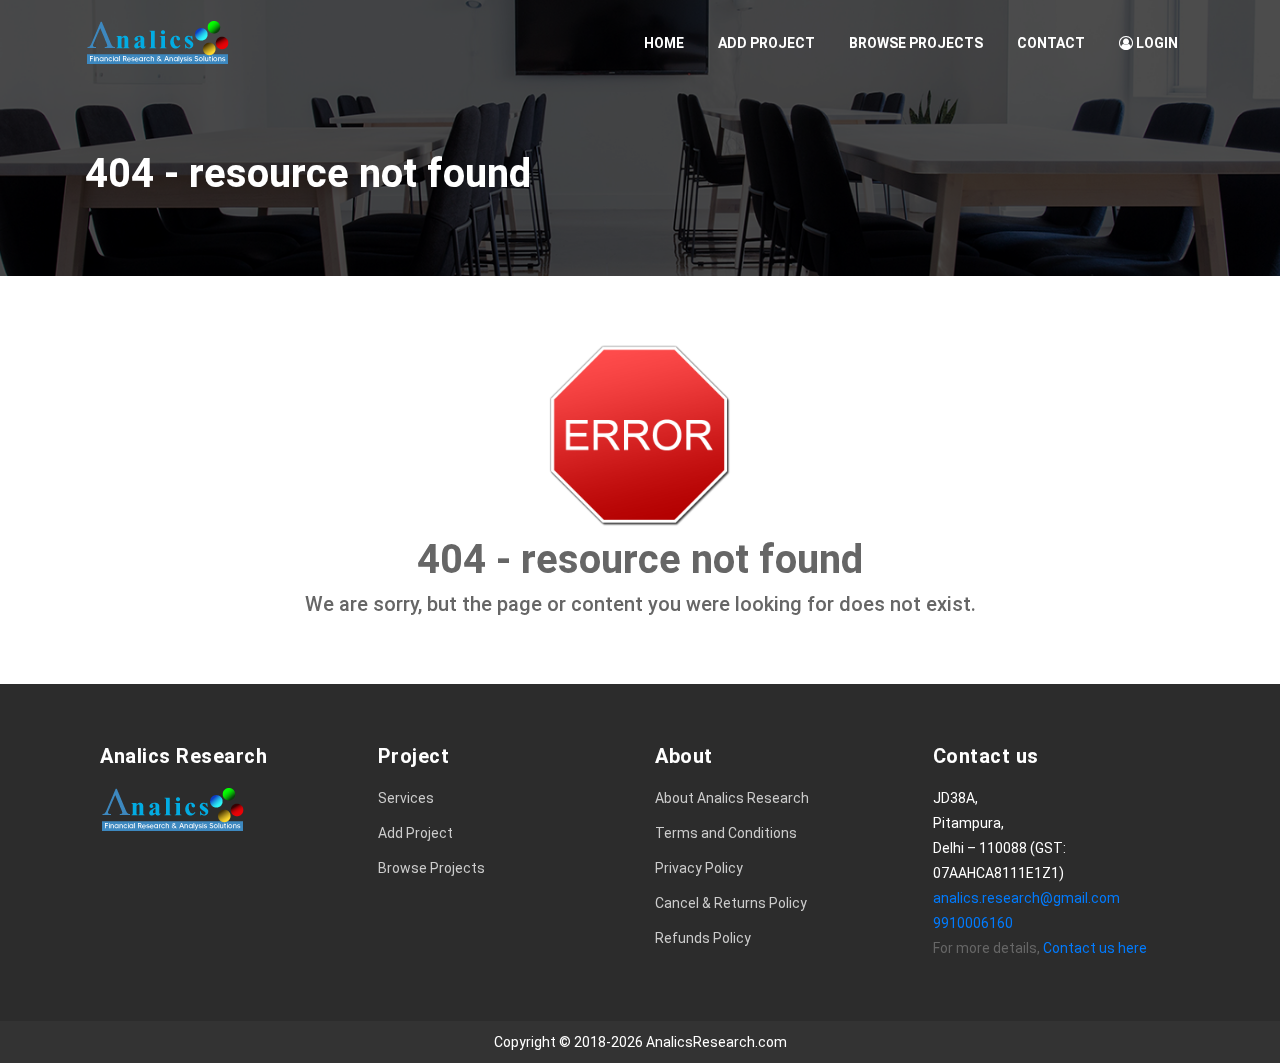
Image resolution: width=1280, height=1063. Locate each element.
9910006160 (973, 923)
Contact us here (1095, 948)
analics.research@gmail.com (1026, 898)
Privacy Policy (699, 868)
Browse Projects (916, 43)
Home (664, 43)
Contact (1051, 43)
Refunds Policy (703, 938)
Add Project (766, 43)
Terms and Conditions (726, 833)
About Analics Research (732, 798)
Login (1155, 43)
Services (406, 798)
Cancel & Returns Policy (731, 903)
